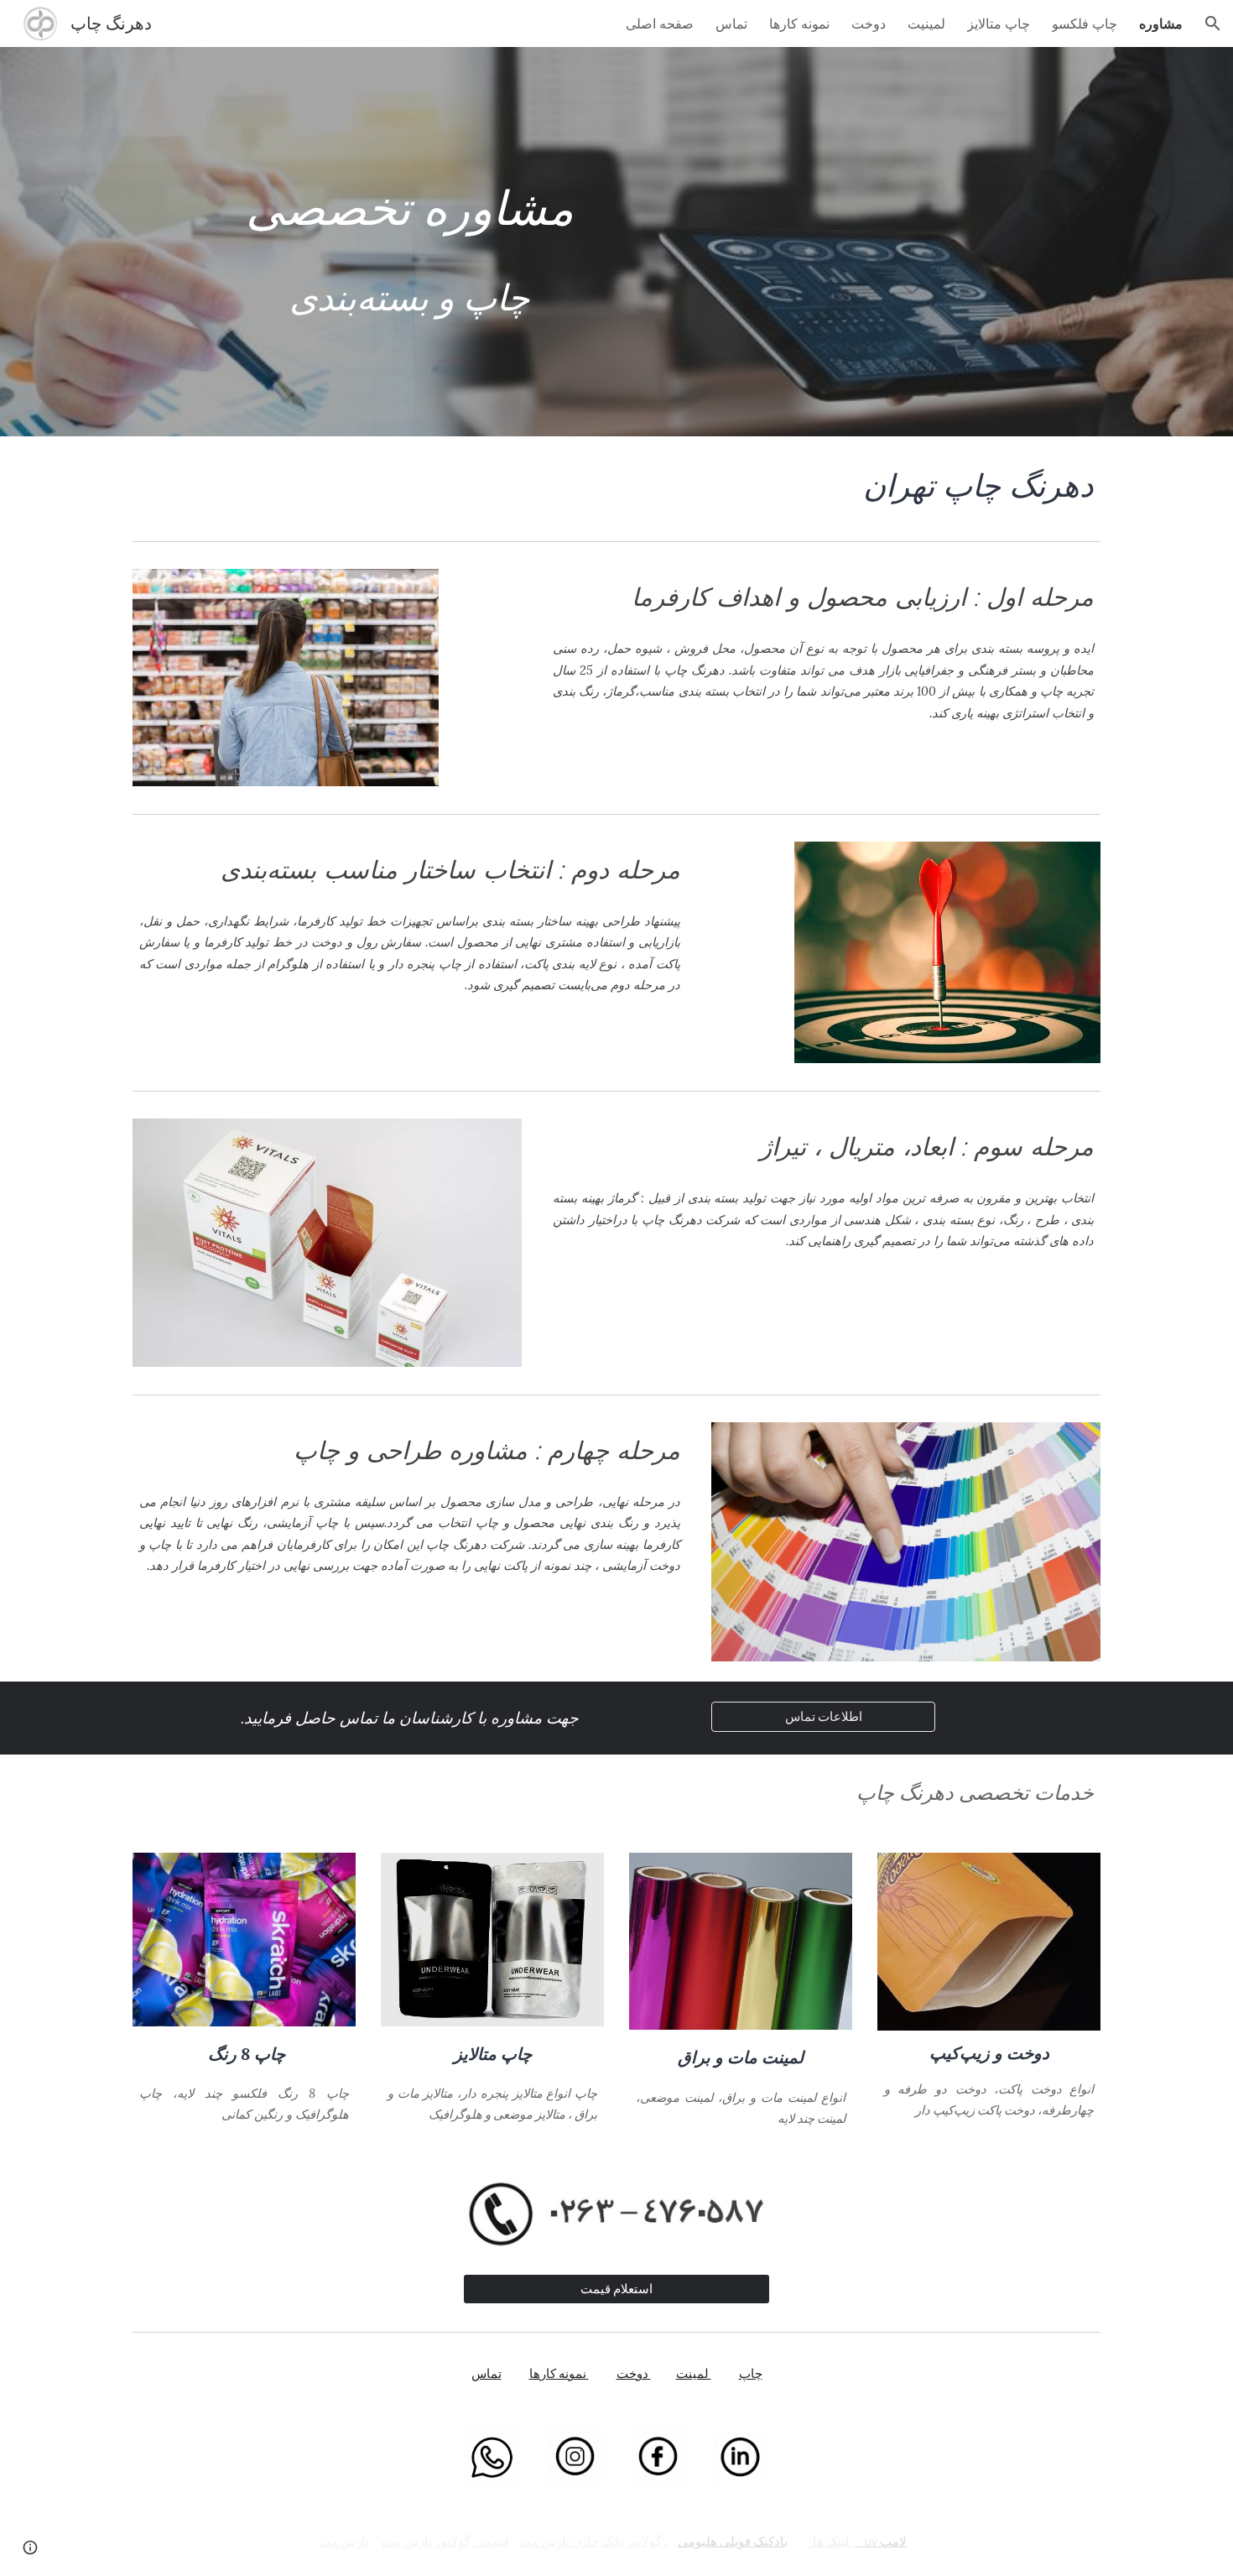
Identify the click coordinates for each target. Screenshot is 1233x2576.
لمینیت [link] (926, 23)
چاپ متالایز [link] (999, 23)
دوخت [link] (869, 23)
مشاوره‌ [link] (1161, 23)
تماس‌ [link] (731, 23)
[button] (1213, 23)
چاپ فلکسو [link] (1085, 23)
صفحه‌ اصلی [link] (660, 23)
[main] (410, 242)
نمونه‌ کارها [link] (799, 23)
